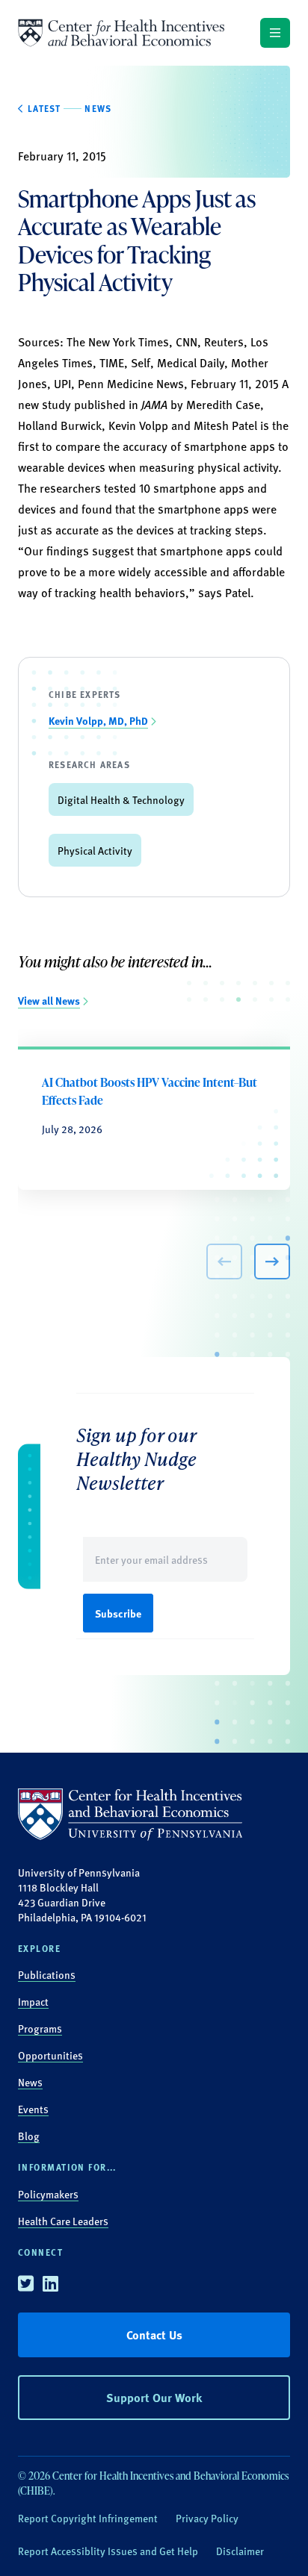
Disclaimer (240, 2551)
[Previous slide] (224, 1262)
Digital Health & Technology (121, 799)
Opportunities (50, 2055)
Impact (33, 2001)
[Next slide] (272, 1262)
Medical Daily (191, 362)
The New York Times (118, 342)
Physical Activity (95, 850)
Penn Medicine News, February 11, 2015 (178, 383)
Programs (40, 2028)
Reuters (224, 342)
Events (33, 2109)
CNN (187, 342)
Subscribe (118, 1613)
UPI (62, 383)
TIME (112, 362)
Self (141, 362)
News (30, 2082)
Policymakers (48, 2194)
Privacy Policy (207, 2518)
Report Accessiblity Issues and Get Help (108, 2551)
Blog (29, 2136)
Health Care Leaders (63, 2221)
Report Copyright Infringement (88, 2518)
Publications (47, 1974)
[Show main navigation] (275, 33)
